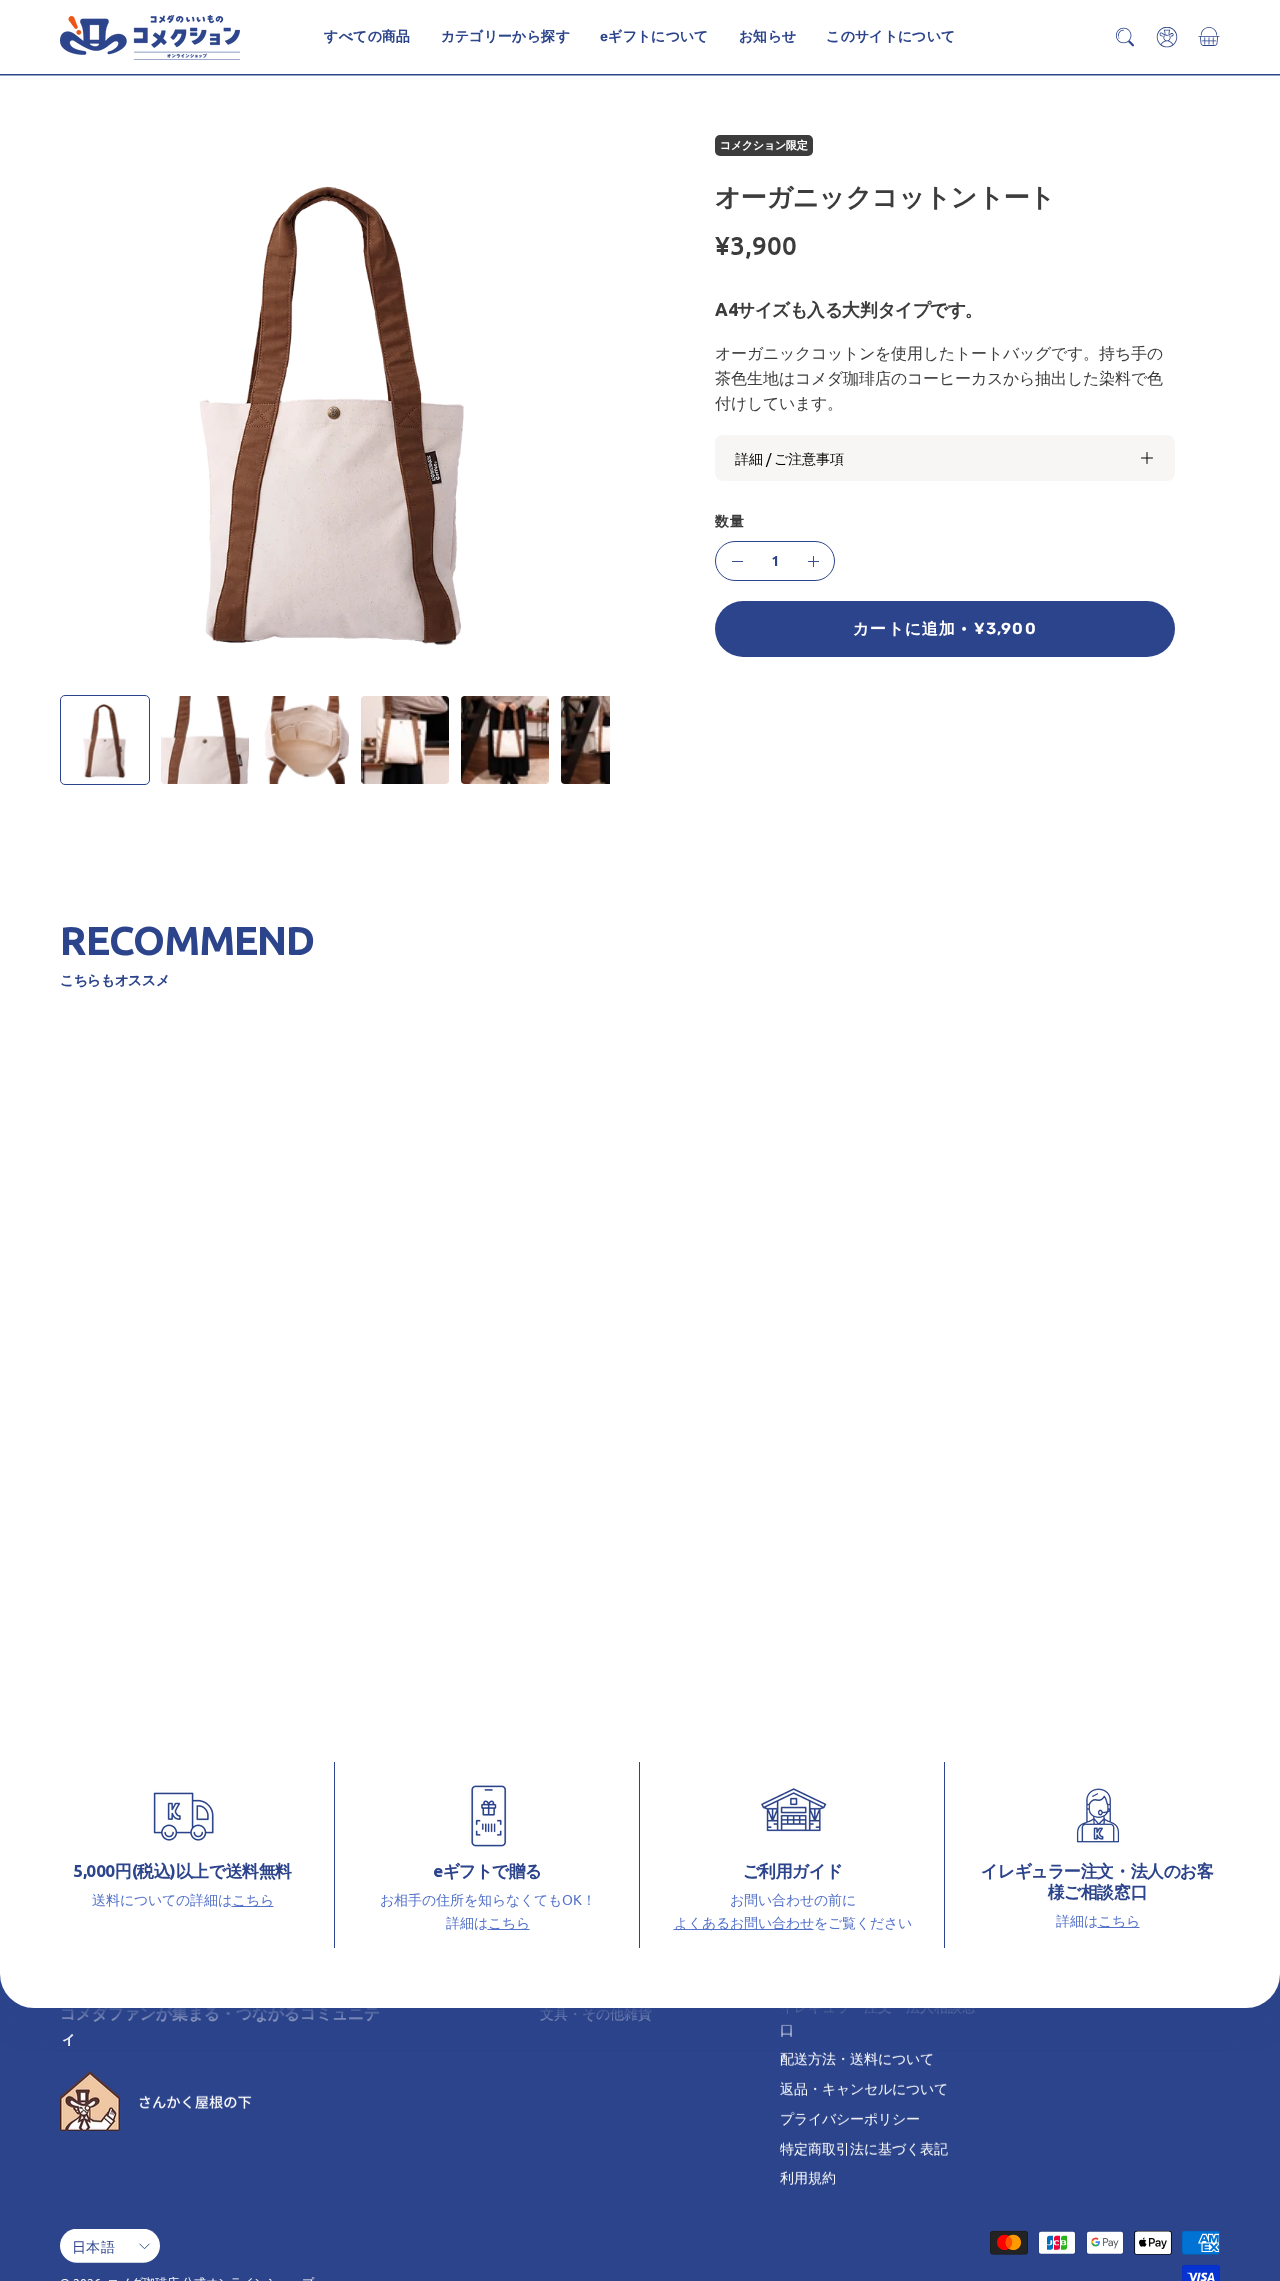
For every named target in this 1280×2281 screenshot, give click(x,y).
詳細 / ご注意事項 (789, 458)
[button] (890, 37)
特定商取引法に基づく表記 (864, 2147)
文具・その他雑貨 (596, 2013)
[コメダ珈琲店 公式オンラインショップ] (150, 37)
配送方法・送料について (857, 2058)
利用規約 (808, 2177)
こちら (253, 1899)
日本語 (93, 2245)
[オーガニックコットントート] (105, 740)
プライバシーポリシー (850, 2118)
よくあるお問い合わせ (744, 1921)
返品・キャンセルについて (864, 2088)
